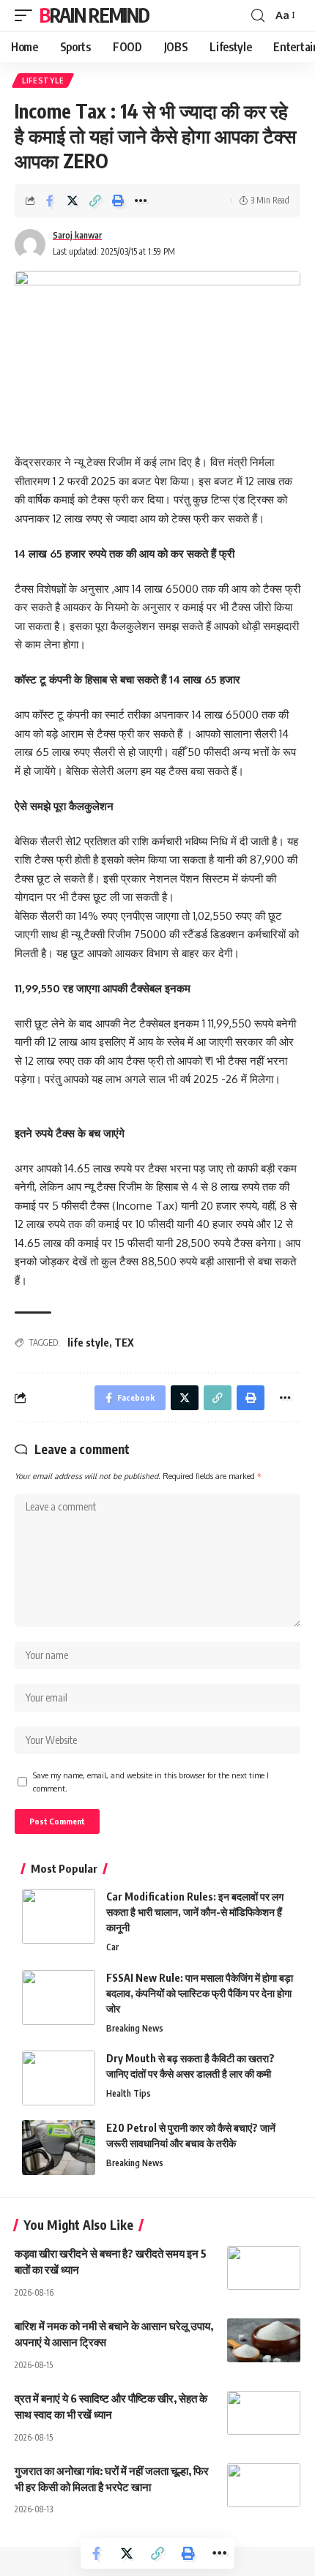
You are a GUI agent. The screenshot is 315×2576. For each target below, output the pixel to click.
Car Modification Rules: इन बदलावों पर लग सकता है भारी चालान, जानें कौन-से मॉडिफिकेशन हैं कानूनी (195, 1912)
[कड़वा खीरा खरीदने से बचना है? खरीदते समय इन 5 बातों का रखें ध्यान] (264, 2268)
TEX (124, 1343)
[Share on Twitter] (73, 201)
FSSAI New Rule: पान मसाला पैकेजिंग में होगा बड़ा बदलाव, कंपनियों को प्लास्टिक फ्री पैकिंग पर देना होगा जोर (200, 1993)
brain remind (94, 15)
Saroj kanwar (77, 235)
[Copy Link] (95, 201)
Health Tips (129, 2093)
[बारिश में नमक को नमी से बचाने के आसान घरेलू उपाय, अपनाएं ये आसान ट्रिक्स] (264, 2340)
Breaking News (135, 2028)
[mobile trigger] (27, 15)
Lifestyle (43, 80)
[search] (258, 16)
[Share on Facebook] (50, 201)
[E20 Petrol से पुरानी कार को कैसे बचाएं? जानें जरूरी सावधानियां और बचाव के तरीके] (59, 2148)
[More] (141, 201)
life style (88, 1343)
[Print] (118, 201)
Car (112, 1947)
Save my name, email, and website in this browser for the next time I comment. (151, 1782)
